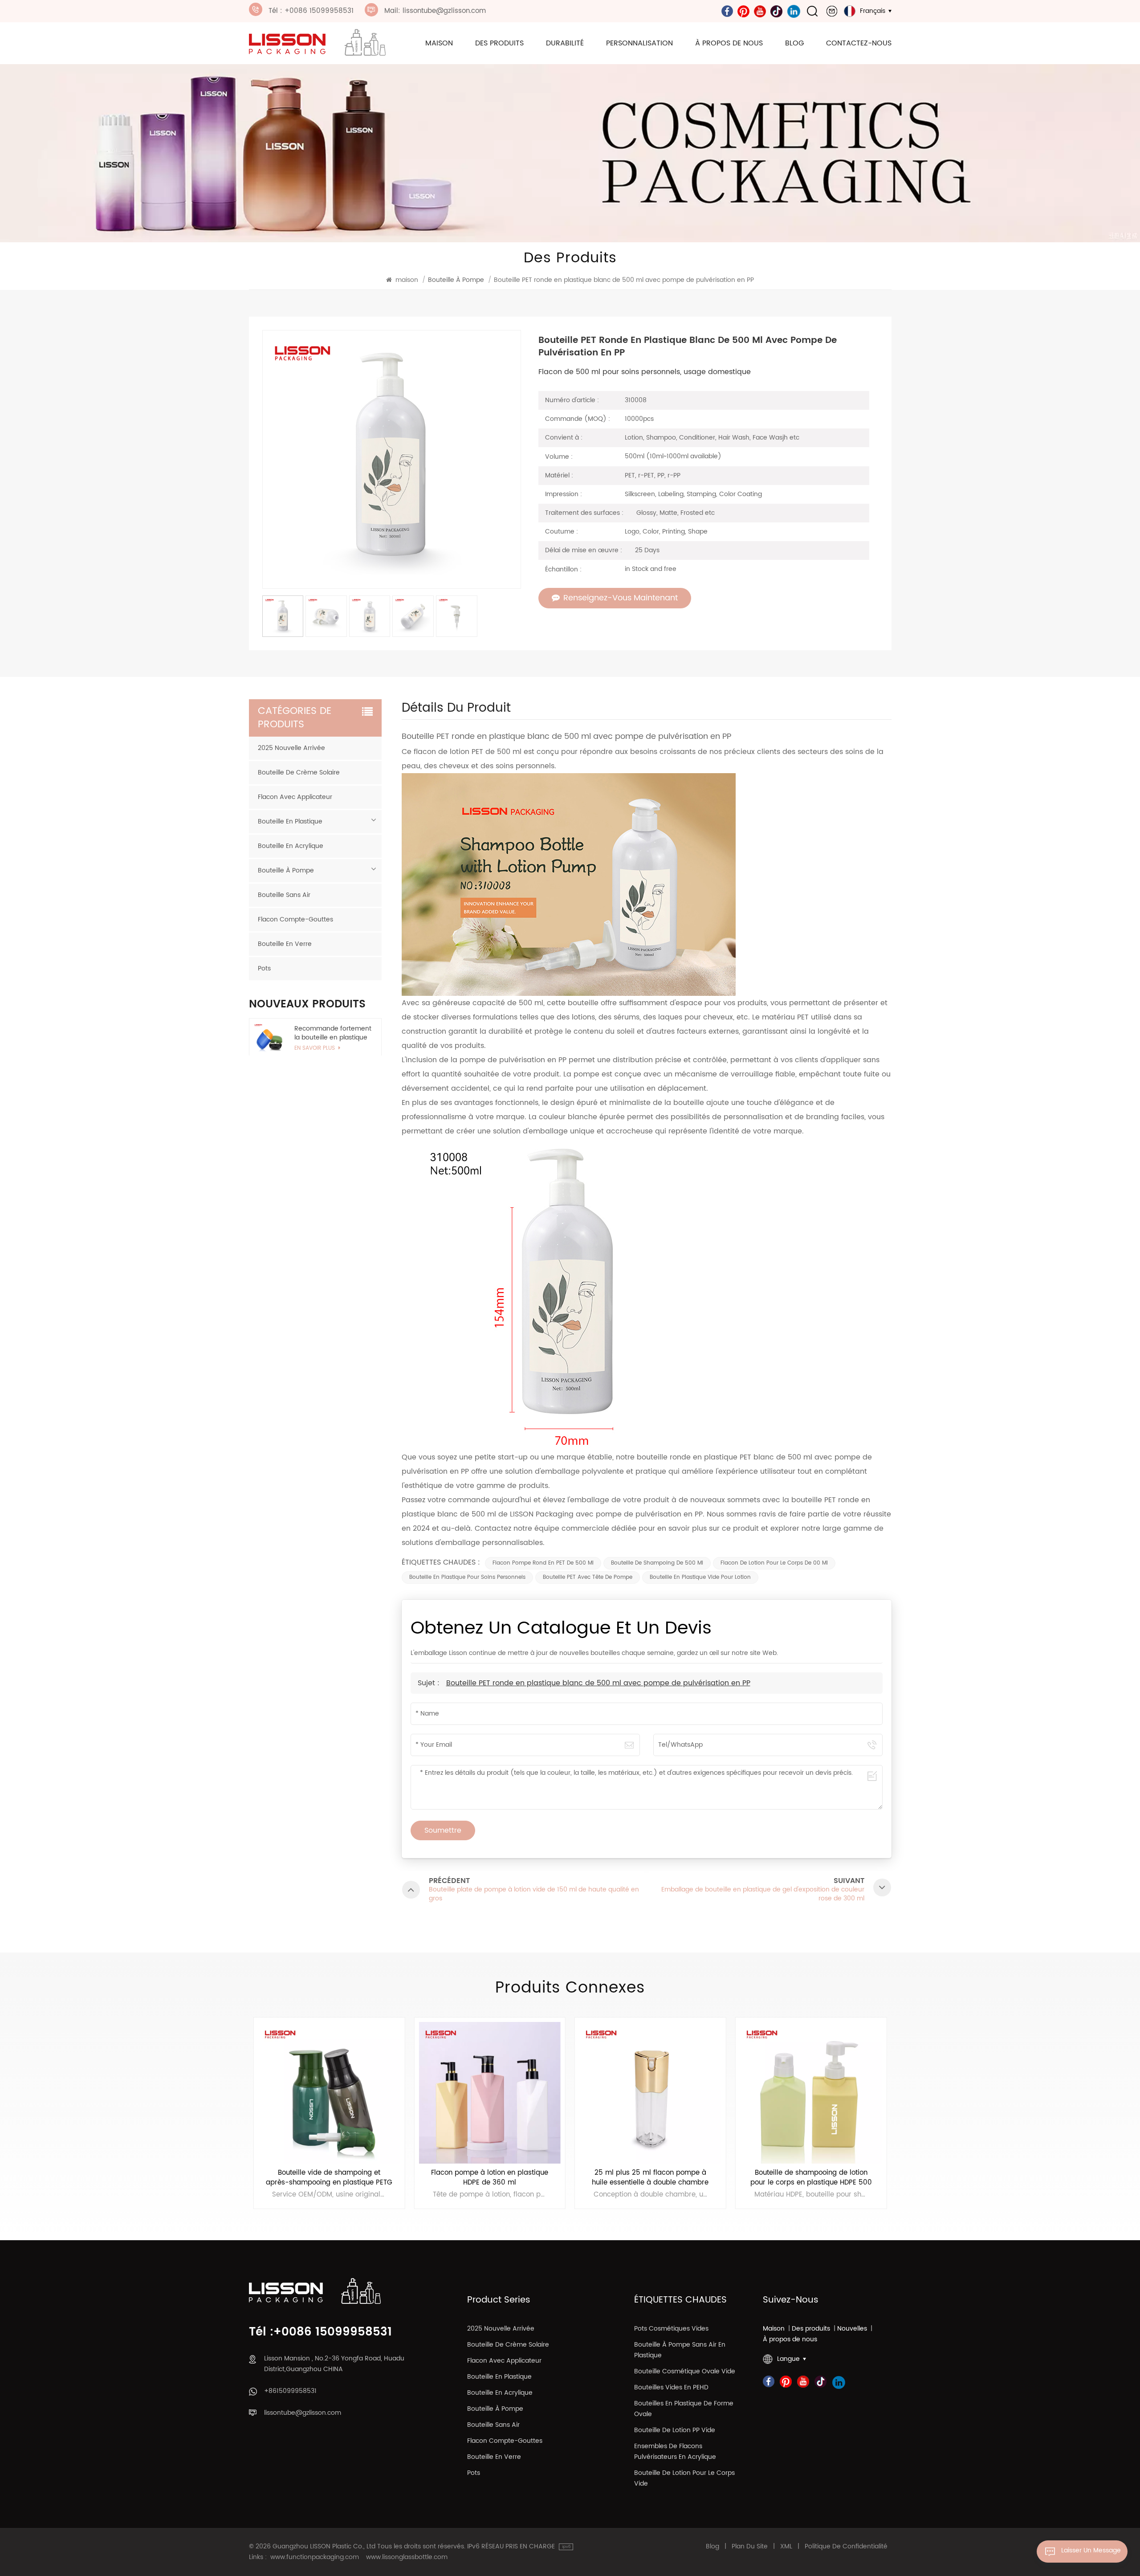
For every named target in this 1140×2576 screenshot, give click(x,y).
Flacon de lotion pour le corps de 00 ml (774, 1563)
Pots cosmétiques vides (671, 2329)
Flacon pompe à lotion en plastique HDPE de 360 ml (329, 2178)
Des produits (499, 43)
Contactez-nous (859, 43)
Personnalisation (639, 43)
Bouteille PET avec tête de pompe (588, 1577)
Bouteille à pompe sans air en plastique (680, 2350)
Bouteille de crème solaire (299, 772)
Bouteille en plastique (290, 821)
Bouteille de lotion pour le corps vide (684, 2478)
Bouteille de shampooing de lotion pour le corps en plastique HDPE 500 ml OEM (650, 2178)
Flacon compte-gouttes (295, 919)
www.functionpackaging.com (315, 2557)
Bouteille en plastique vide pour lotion (700, 1577)
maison (439, 43)
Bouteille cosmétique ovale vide (685, 2371)
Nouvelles (852, 2329)
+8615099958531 (290, 2391)
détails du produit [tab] (456, 711)
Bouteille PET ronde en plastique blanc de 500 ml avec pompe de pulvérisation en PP (598, 1683)
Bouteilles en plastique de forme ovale (684, 2409)
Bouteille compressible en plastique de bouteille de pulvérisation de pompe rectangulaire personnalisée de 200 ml (811, 2178)
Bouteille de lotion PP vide (675, 2430)
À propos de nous (729, 43)
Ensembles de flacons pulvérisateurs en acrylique (675, 2452)
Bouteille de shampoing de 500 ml (657, 1563)
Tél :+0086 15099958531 (320, 2332)
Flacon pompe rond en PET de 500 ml (543, 1563)
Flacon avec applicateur (295, 797)
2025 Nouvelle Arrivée (291, 748)
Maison (774, 2329)
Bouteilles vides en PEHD (671, 2387)
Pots (264, 968)
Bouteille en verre (285, 944)
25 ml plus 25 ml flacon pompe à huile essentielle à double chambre (490, 2178)
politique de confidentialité (846, 2547)
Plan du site (750, 2547)
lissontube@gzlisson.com (303, 2413)
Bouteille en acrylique (291, 846)
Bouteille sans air (284, 895)
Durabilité (565, 43)
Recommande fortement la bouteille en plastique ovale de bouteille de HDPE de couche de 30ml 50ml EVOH (333, 1033)
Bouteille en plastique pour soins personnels (467, 1577)
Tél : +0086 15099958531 (311, 11)
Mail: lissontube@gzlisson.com (435, 11)
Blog (794, 43)
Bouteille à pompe (286, 870)
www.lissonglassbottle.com (407, 2557)
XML (786, 2547)
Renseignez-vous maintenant (621, 598)
